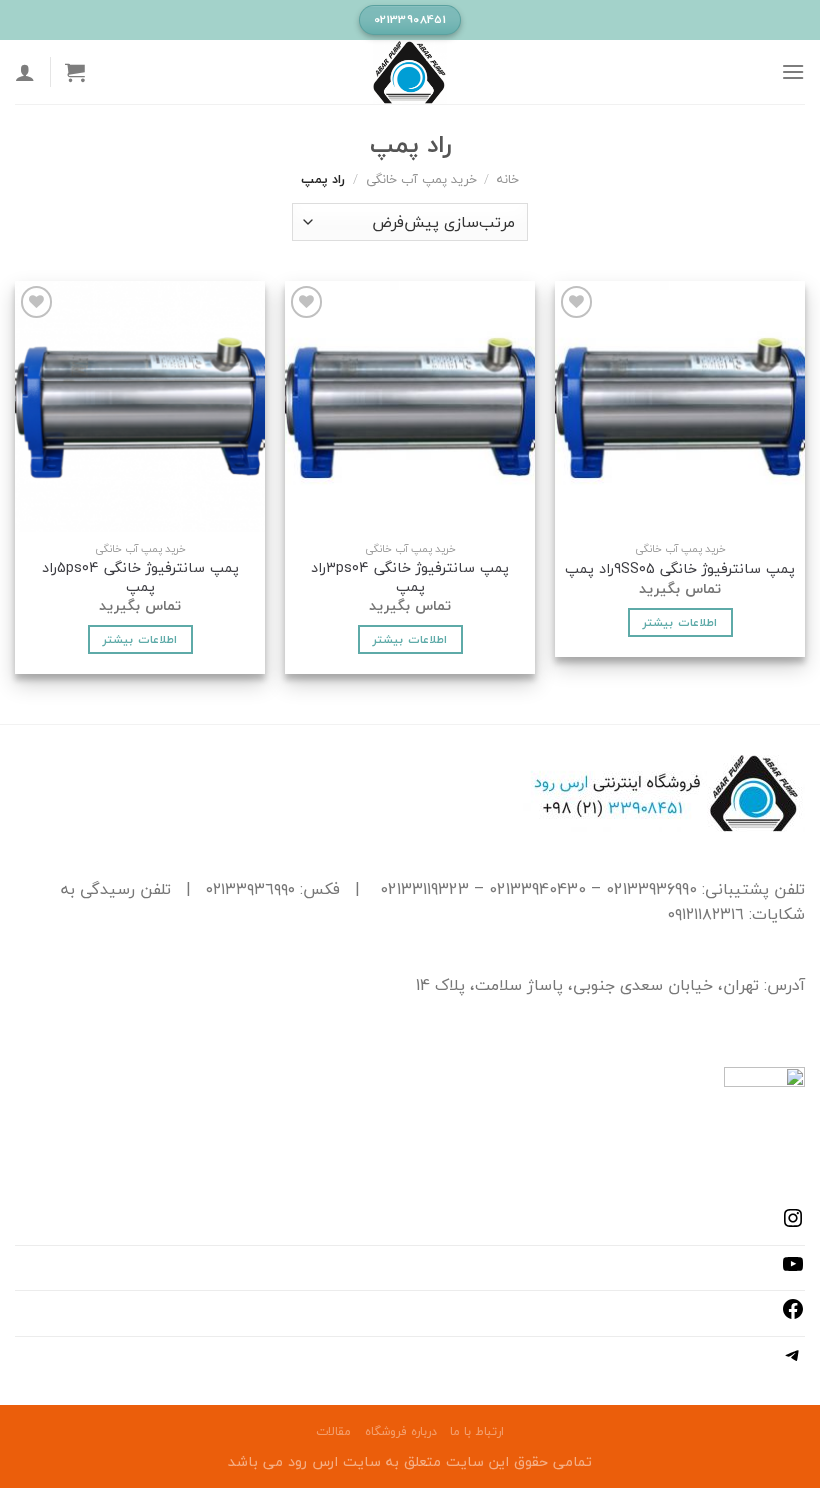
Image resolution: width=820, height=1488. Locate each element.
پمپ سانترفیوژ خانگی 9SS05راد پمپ (680, 569)
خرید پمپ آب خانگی (421, 179)
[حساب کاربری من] (25, 72)
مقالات (333, 1431)
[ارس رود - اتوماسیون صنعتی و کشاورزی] (410, 72)
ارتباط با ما (477, 1431)
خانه (508, 179)
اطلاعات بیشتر (679, 622)
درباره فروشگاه (401, 1431)
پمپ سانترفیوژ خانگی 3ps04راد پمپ (410, 577)
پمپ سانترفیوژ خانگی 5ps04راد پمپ (140, 577)
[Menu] (793, 71)
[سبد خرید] (75, 72)
